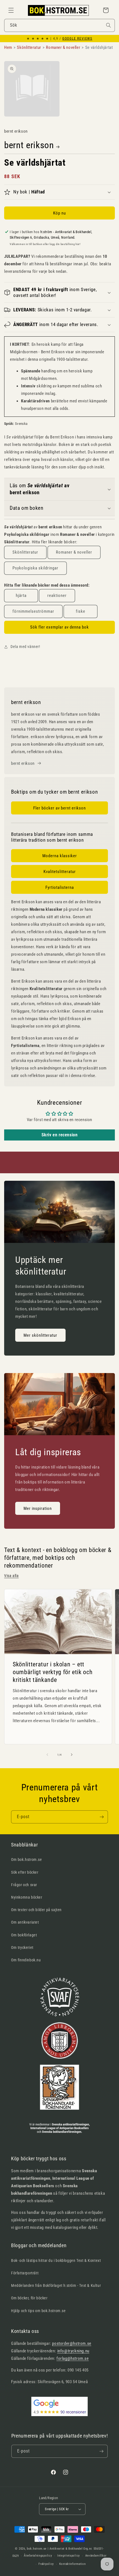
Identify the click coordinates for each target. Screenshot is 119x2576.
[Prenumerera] (102, 1817)
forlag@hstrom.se (73, 2358)
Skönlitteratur (25, 552)
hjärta (21, 596)
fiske (81, 611)
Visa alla (11, 1576)
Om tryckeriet (22, 1947)
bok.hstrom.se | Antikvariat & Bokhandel (55, 2549)
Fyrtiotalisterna (60, 887)
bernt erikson (29, 145)
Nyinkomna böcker (27, 1897)
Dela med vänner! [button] (25, 647)
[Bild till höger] (72, 1755)
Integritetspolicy (69, 2556)
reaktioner (57, 596)
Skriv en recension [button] (60, 1135)
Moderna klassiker (60, 856)
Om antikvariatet (25, 1922)
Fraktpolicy (46, 2564)
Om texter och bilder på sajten (36, 1910)
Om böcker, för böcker (29, 2298)
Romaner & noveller (74, 552)
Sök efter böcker (25, 1872)
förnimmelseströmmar (33, 611)
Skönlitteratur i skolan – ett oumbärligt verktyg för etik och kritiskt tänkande (53, 1672)
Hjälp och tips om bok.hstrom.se (38, 2311)
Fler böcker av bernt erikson (59, 808)
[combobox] (59, 25)
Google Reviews (77, 39)
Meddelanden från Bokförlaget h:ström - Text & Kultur (56, 2285)
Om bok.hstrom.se (27, 1860)
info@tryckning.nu (73, 2351)
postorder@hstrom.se (72, 2343)
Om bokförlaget (24, 1935)
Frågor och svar (24, 1885)
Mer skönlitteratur (40, 1335)
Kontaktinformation (73, 2564)
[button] (11, 10)
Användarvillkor (96, 2556)
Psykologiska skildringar (35, 568)
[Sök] (108, 25)
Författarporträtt (25, 2273)
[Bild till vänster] (47, 1755)
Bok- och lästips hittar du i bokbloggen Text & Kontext (56, 2260)
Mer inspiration (38, 1508)
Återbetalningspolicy (38, 2556)
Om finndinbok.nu (26, 1960)
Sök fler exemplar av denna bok (59, 627)
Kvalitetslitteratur (60, 872)
